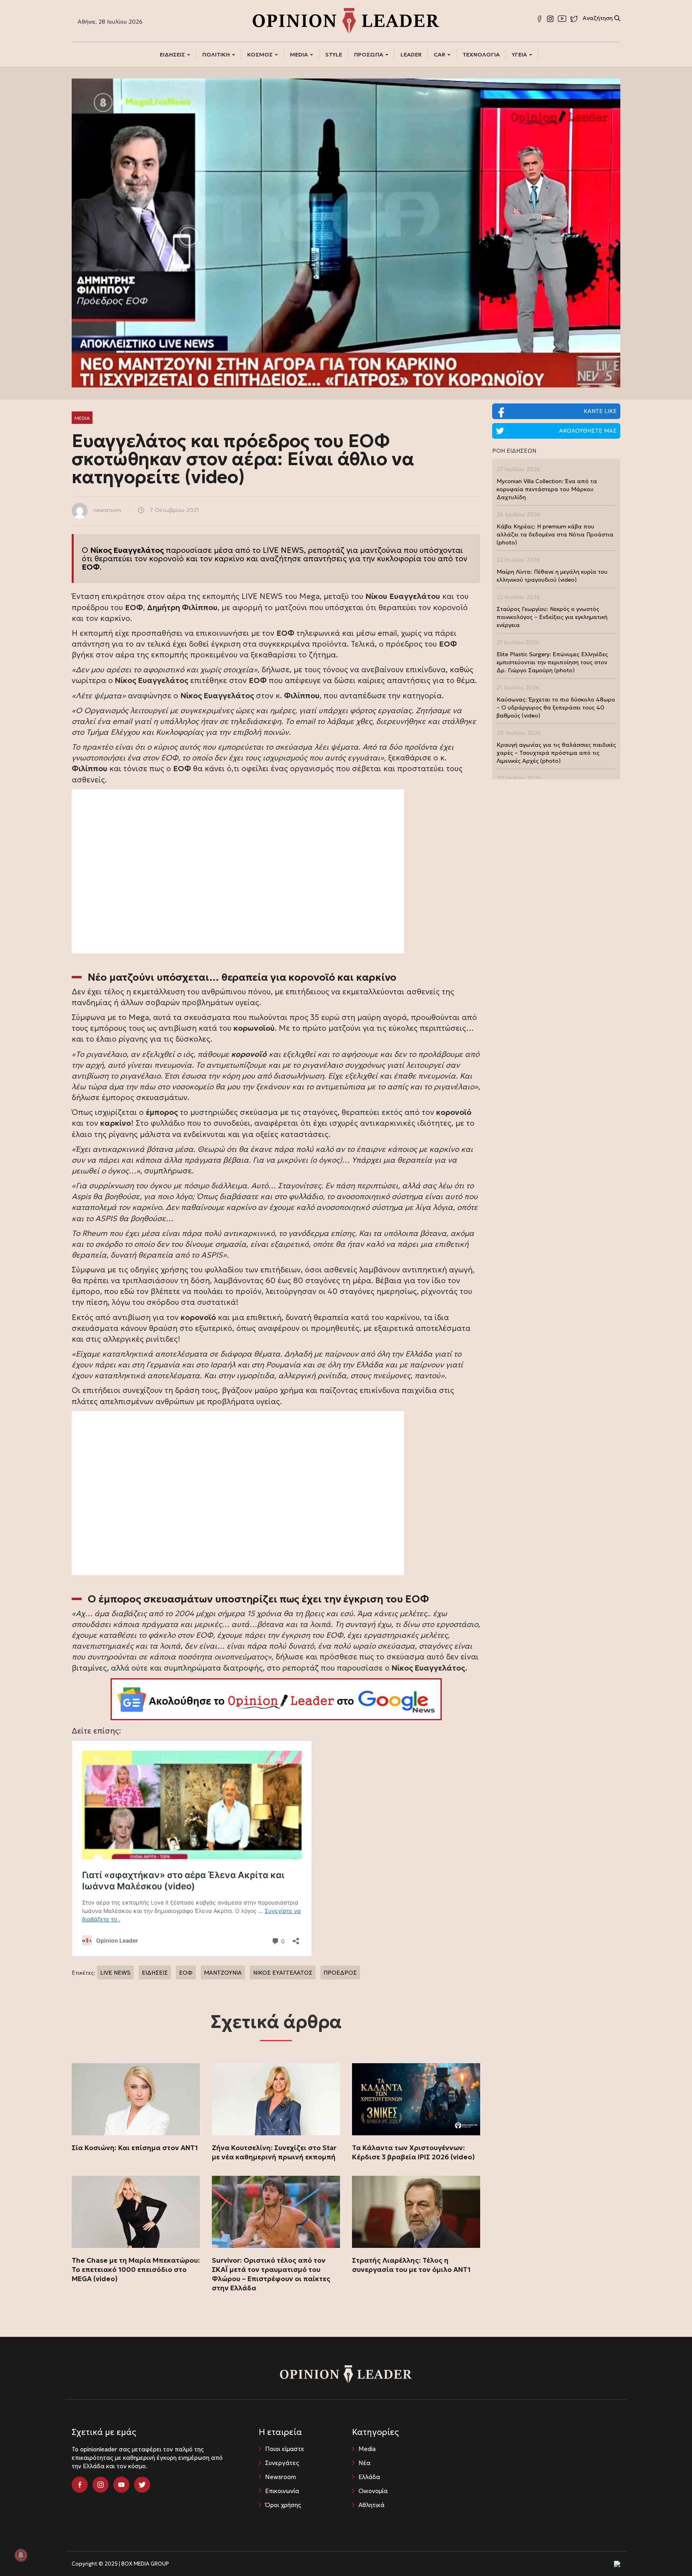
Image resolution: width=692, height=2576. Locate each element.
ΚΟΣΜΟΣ (261, 54)
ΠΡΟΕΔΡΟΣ (340, 1973)
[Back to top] (668, 2552)
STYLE (334, 54)
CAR (440, 54)
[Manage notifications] (21, 2555)
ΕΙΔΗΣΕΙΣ (173, 54)
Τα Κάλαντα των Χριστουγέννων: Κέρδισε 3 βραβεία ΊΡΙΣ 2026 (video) (413, 2152)
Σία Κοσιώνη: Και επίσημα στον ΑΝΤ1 (135, 2148)
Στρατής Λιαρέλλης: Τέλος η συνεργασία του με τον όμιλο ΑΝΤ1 (411, 2265)
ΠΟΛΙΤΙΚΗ (217, 54)
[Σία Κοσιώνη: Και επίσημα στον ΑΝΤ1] (136, 2099)
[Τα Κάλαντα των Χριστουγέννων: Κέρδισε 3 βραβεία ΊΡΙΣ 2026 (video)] (416, 2099)
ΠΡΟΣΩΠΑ (369, 54)
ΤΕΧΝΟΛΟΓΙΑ (481, 54)
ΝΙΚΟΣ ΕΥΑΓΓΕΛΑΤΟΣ (283, 1973)
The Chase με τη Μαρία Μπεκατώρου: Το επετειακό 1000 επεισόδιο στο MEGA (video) (136, 2270)
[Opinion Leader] (346, 20)
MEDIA (300, 54)
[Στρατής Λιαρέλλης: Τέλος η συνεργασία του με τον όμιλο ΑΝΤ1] (416, 2212)
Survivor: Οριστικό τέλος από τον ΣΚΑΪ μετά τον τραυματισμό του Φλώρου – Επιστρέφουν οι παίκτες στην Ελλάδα (271, 2274)
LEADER (411, 54)
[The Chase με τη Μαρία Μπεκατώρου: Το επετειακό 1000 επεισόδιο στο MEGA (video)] (136, 2212)
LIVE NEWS (115, 1973)
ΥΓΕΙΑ (520, 54)
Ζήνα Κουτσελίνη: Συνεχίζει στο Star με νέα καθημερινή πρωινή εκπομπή (274, 2152)
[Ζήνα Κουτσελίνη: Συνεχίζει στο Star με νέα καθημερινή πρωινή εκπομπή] (276, 2099)
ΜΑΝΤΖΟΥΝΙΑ (223, 1973)
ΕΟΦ (186, 1973)
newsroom (107, 510)
